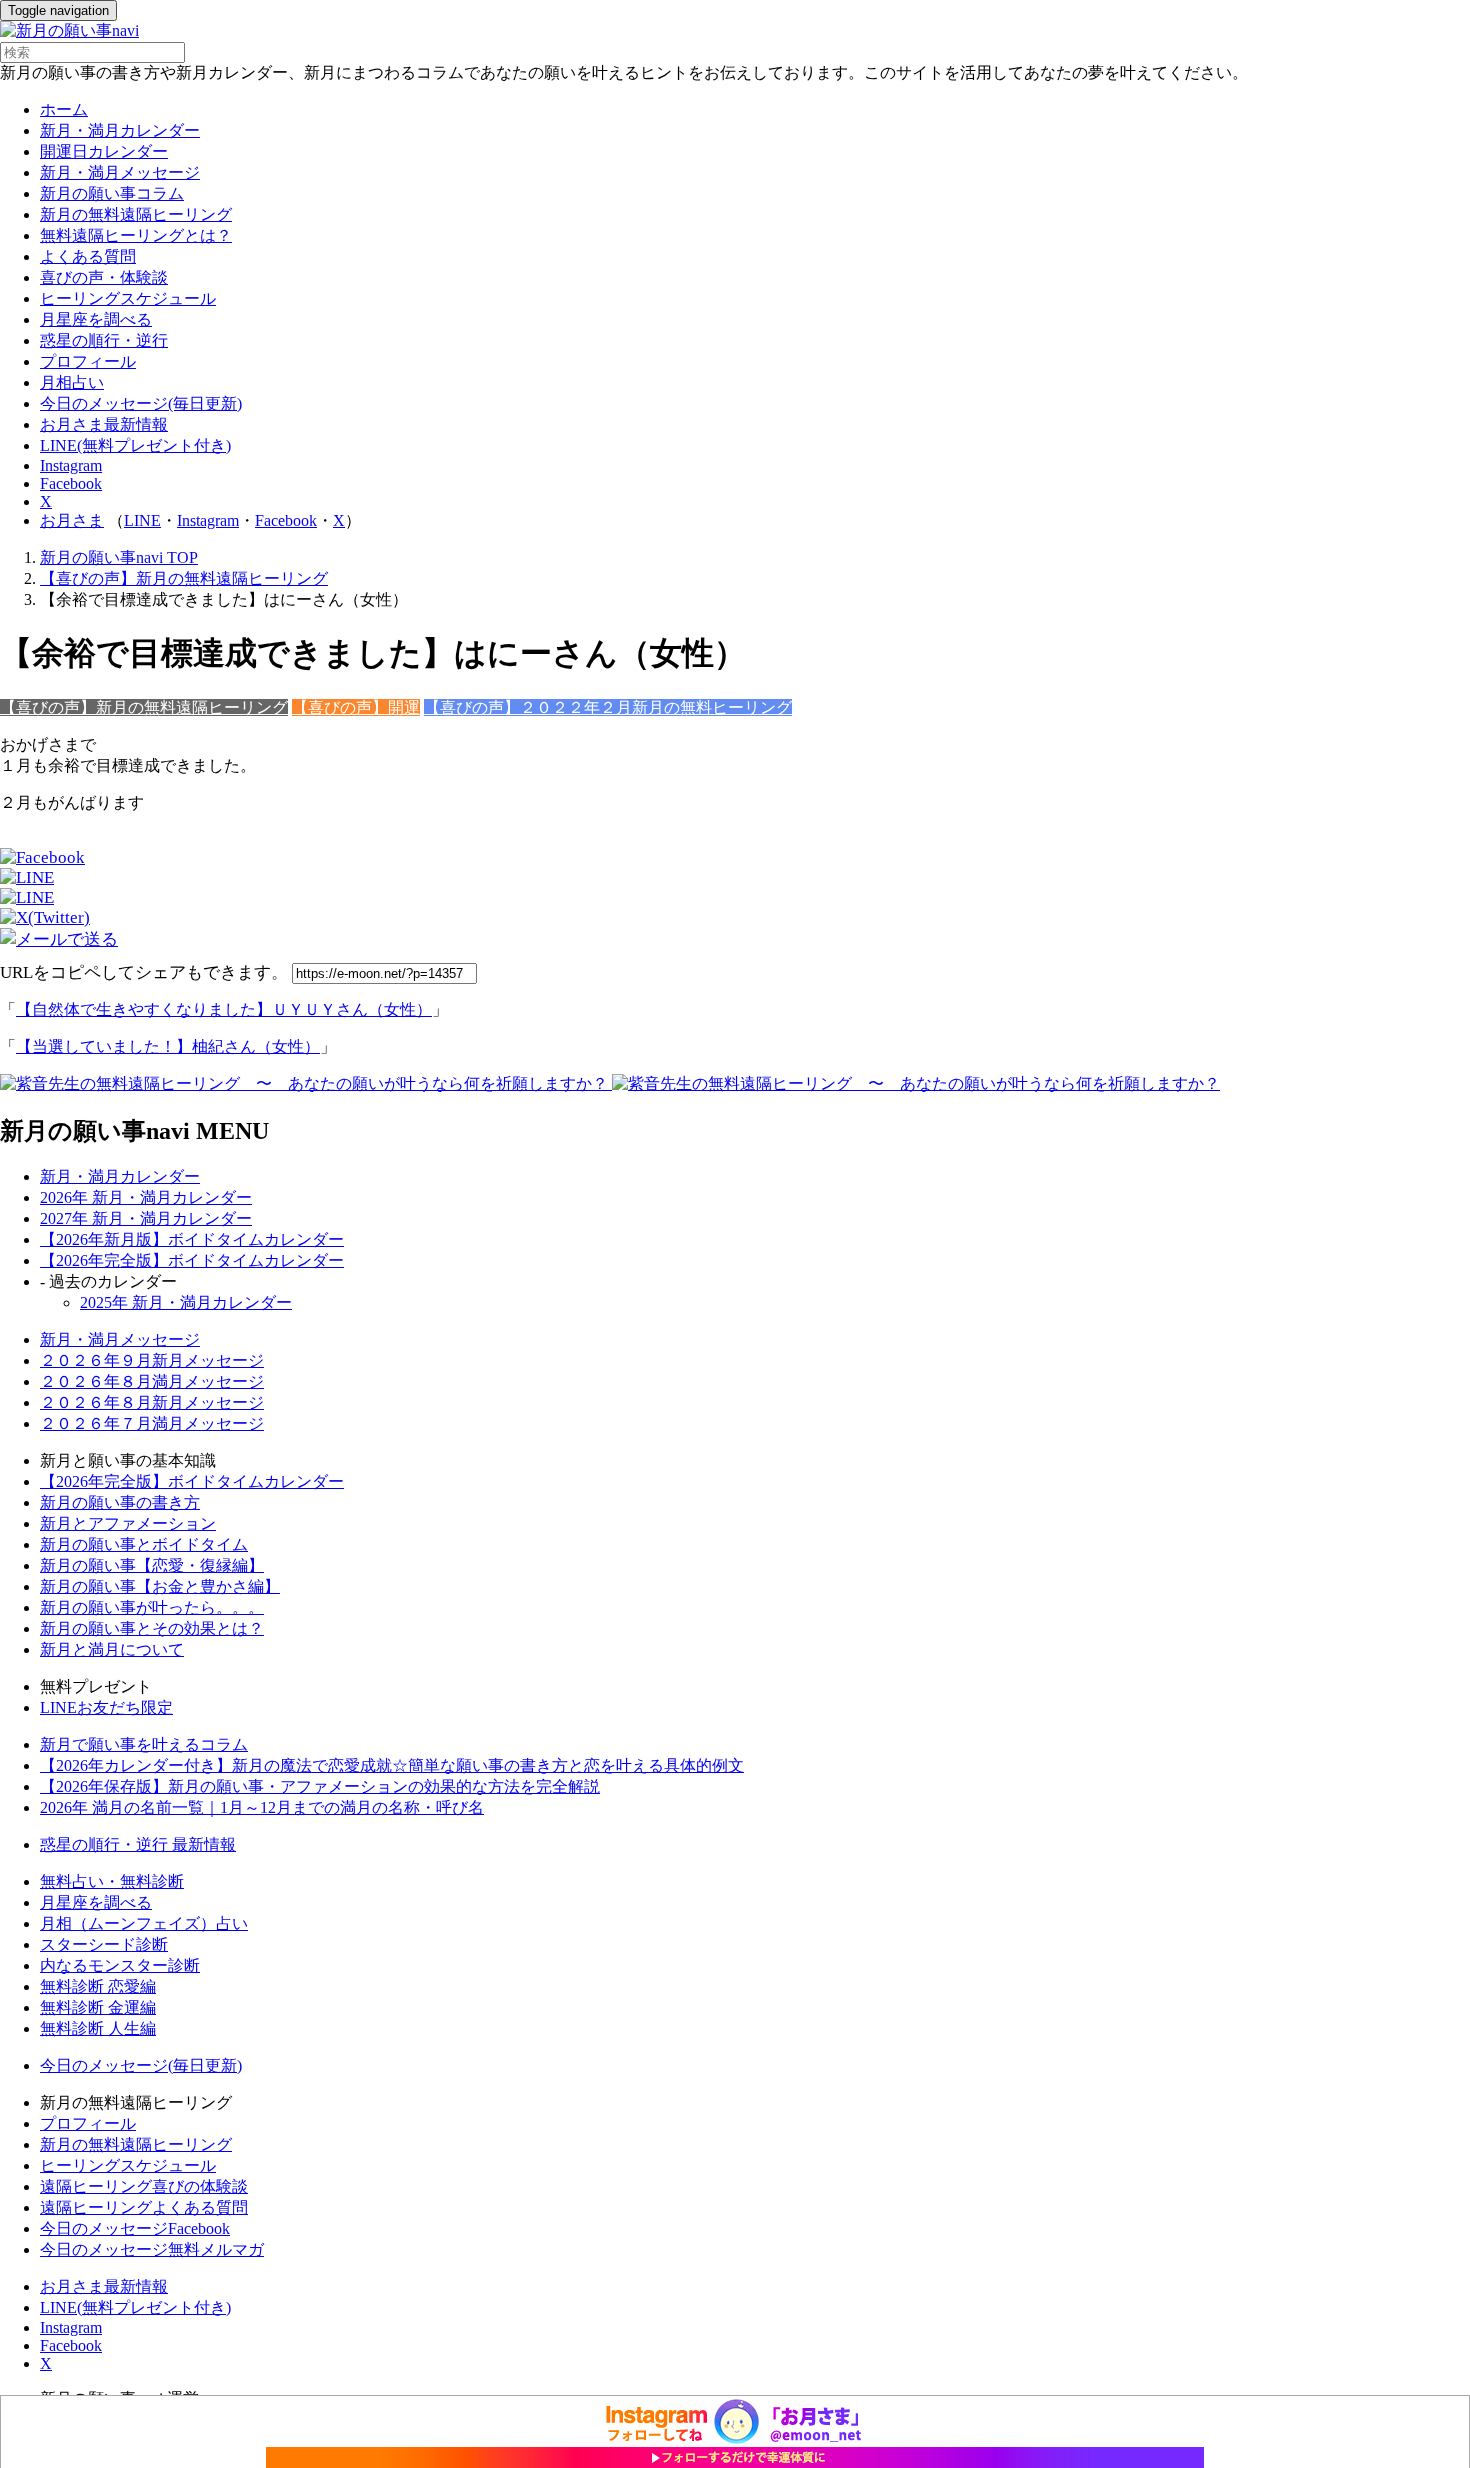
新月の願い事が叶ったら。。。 (152, 1607)
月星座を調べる (96, 319)
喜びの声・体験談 (104, 277)
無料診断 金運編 (98, 2007)
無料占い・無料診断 (112, 1881)
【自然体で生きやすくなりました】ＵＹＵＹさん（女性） (224, 1009)
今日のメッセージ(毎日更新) (141, 403)
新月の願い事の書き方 (120, 1502)
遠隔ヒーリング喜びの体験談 (144, 2186)
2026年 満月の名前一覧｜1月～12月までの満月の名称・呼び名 (262, 1807)
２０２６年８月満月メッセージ (152, 1381)
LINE (142, 520)
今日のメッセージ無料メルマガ (152, 2249)
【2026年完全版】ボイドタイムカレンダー (192, 1260)
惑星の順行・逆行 (104, 340)
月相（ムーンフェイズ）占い (144, 1923)
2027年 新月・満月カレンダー (146, 1218)
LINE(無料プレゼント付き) (135, 445)
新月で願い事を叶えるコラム (144, 1744)
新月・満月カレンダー (120, 130)
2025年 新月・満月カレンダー (186, 1302)
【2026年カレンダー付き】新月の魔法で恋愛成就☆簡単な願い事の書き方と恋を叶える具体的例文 (392, 1765)
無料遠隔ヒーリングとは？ (136, 235)
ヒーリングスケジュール (128, 298)
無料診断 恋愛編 (98, 1986)
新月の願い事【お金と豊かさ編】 (160, 1586)
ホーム (64, 109)
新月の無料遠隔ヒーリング (136, 214)
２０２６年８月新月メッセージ (152, 1402)
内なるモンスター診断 (120, 1965)
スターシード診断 (104, 1944)
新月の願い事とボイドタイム (144, 1544)
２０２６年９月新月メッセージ (152, 1360)
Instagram (71, 465)
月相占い (72, 382)
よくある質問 (88, 256)
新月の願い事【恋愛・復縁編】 (152, 1565)
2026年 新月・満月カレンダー (146, 1197)
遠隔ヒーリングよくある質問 (144, 2207)
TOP (119, 557)
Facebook (71, 483)
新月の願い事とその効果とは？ (152, 1628)
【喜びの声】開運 (356, 707)
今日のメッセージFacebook (135, 2228)
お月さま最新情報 (104, 424)
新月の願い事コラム (112, 193)
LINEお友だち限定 (106, 1707)
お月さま (72, 520)
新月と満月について (112, 1649)
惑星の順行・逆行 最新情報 (138, 1844)
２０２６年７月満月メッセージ (152, 1423)
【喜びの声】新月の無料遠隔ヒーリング (144, 707)
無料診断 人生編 (98, 2028)
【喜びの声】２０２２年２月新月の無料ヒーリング (608, 707)
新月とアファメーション (128, 1523)
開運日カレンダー (104, 151)
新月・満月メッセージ (120, 172)
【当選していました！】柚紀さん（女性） (168, 1046)
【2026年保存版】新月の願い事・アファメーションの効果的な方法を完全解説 (320, 1786)
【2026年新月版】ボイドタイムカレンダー (192, 1239)
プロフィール (88, 361)
